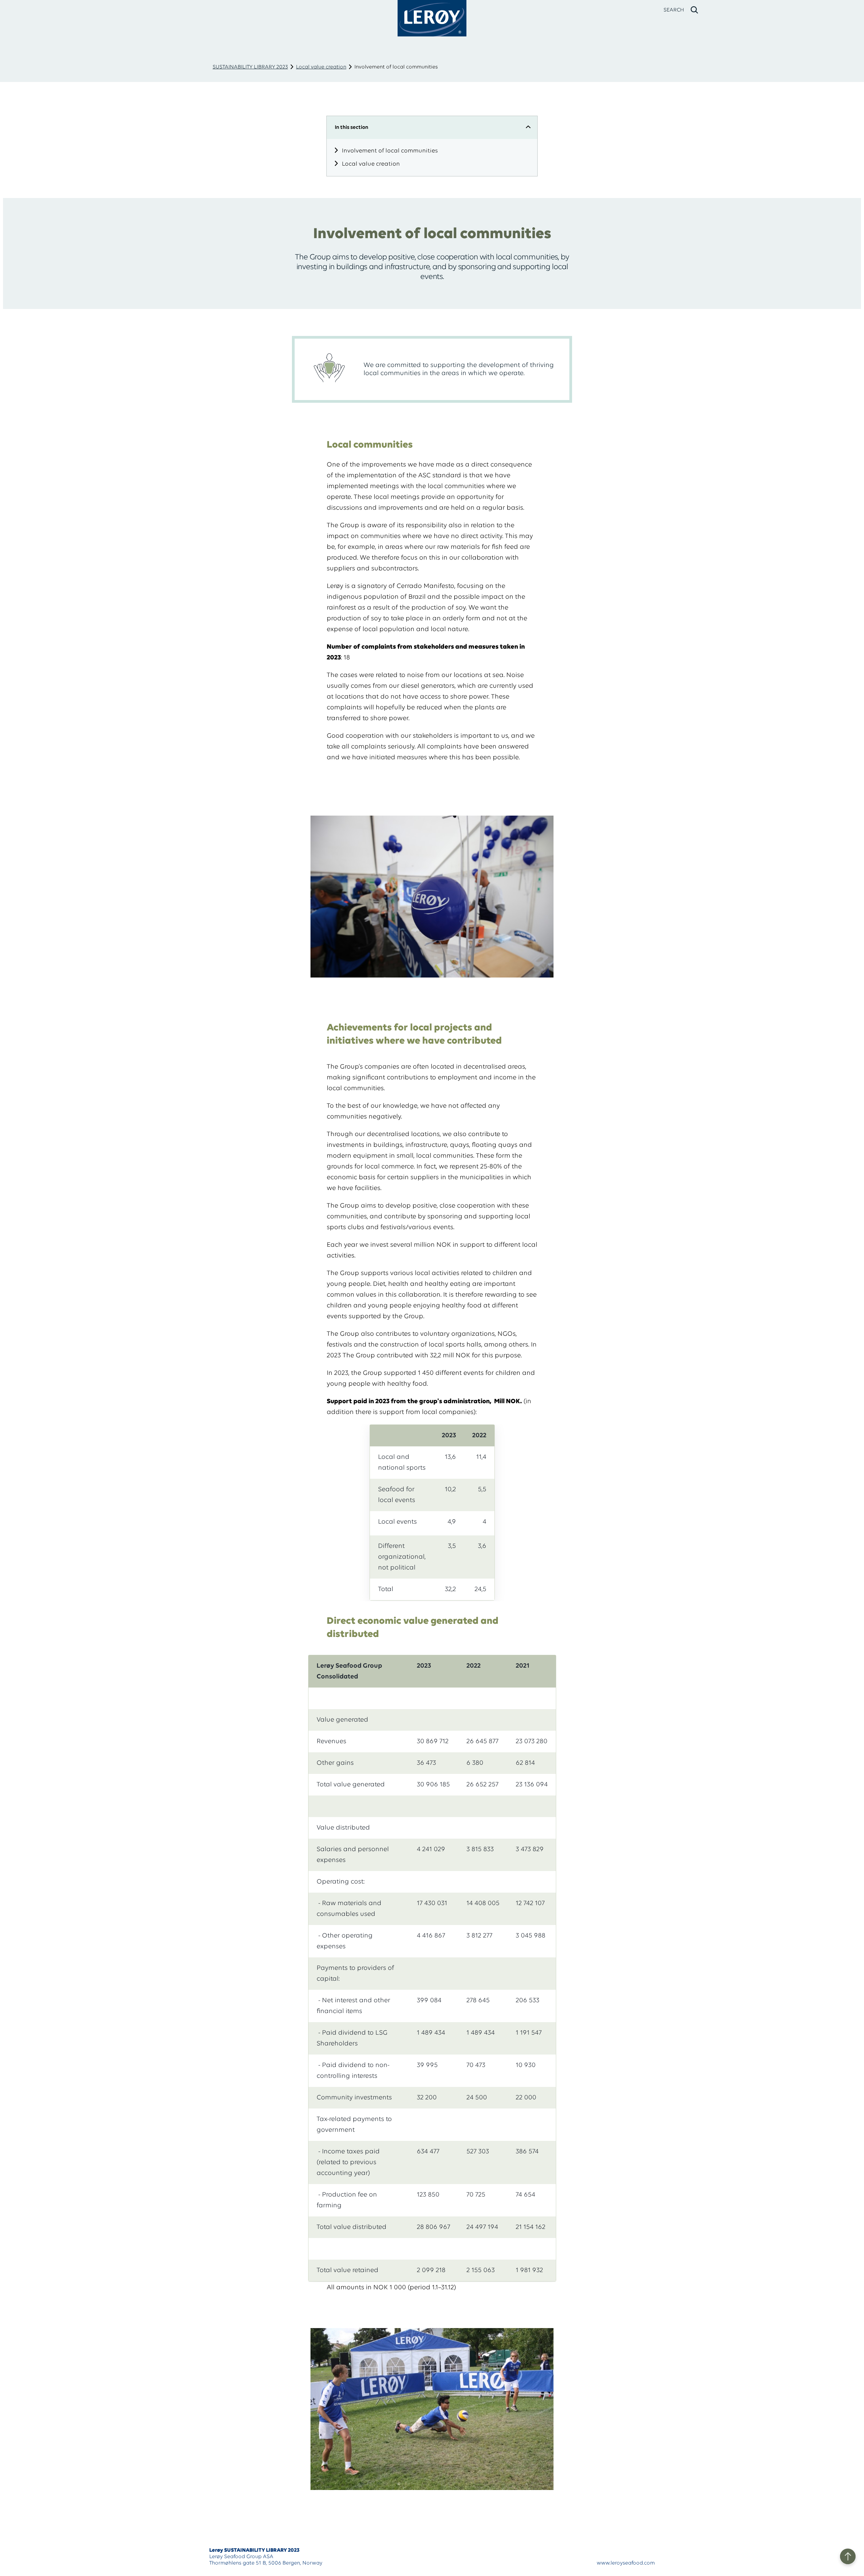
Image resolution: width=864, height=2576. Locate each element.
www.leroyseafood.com (626, 2563)
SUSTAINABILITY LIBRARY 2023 (250, 67)
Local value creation (321, 67)
